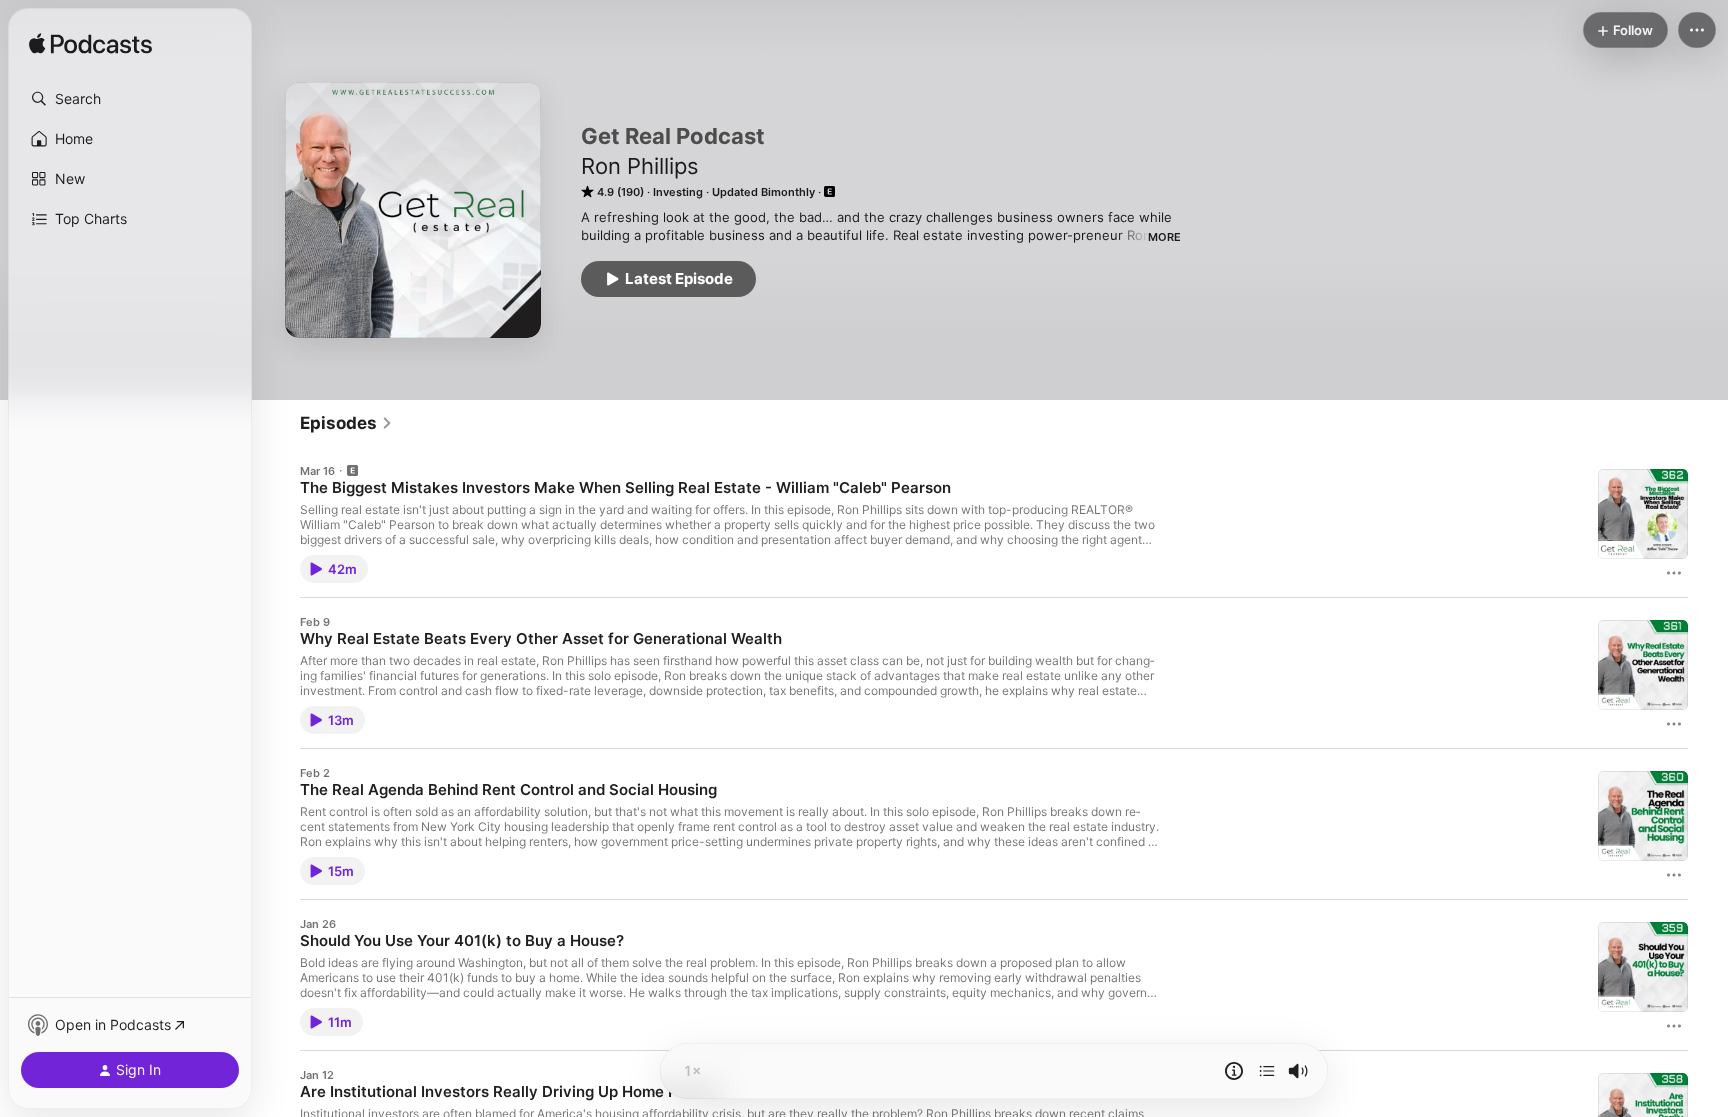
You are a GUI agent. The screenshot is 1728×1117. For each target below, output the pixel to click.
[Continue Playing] (1267, 1071)
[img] (90, 45)
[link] (346, 423)
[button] (130, 99)
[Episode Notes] (1234, 1071)
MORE (1164, 237)
